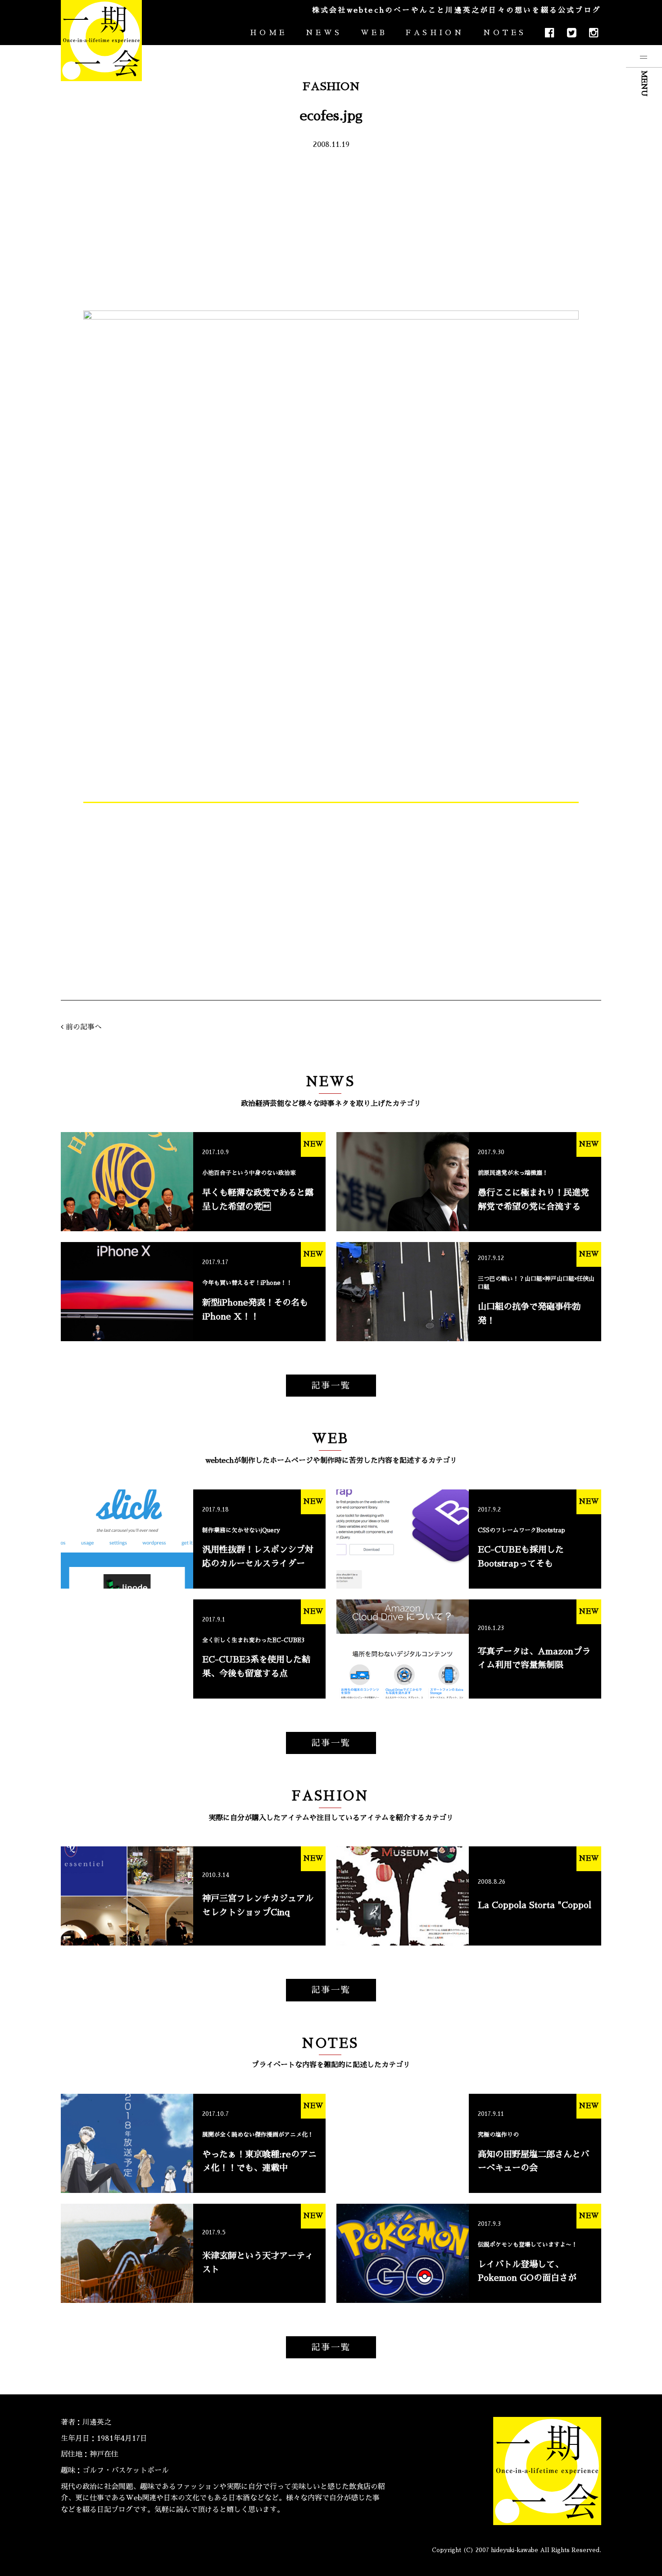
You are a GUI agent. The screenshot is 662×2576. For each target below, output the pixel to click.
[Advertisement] (331, 229)
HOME (268, 33)
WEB (374, 33)
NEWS (324, 33)
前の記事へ (84, 1027)
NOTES (505, 33)
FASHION (435, 33)
